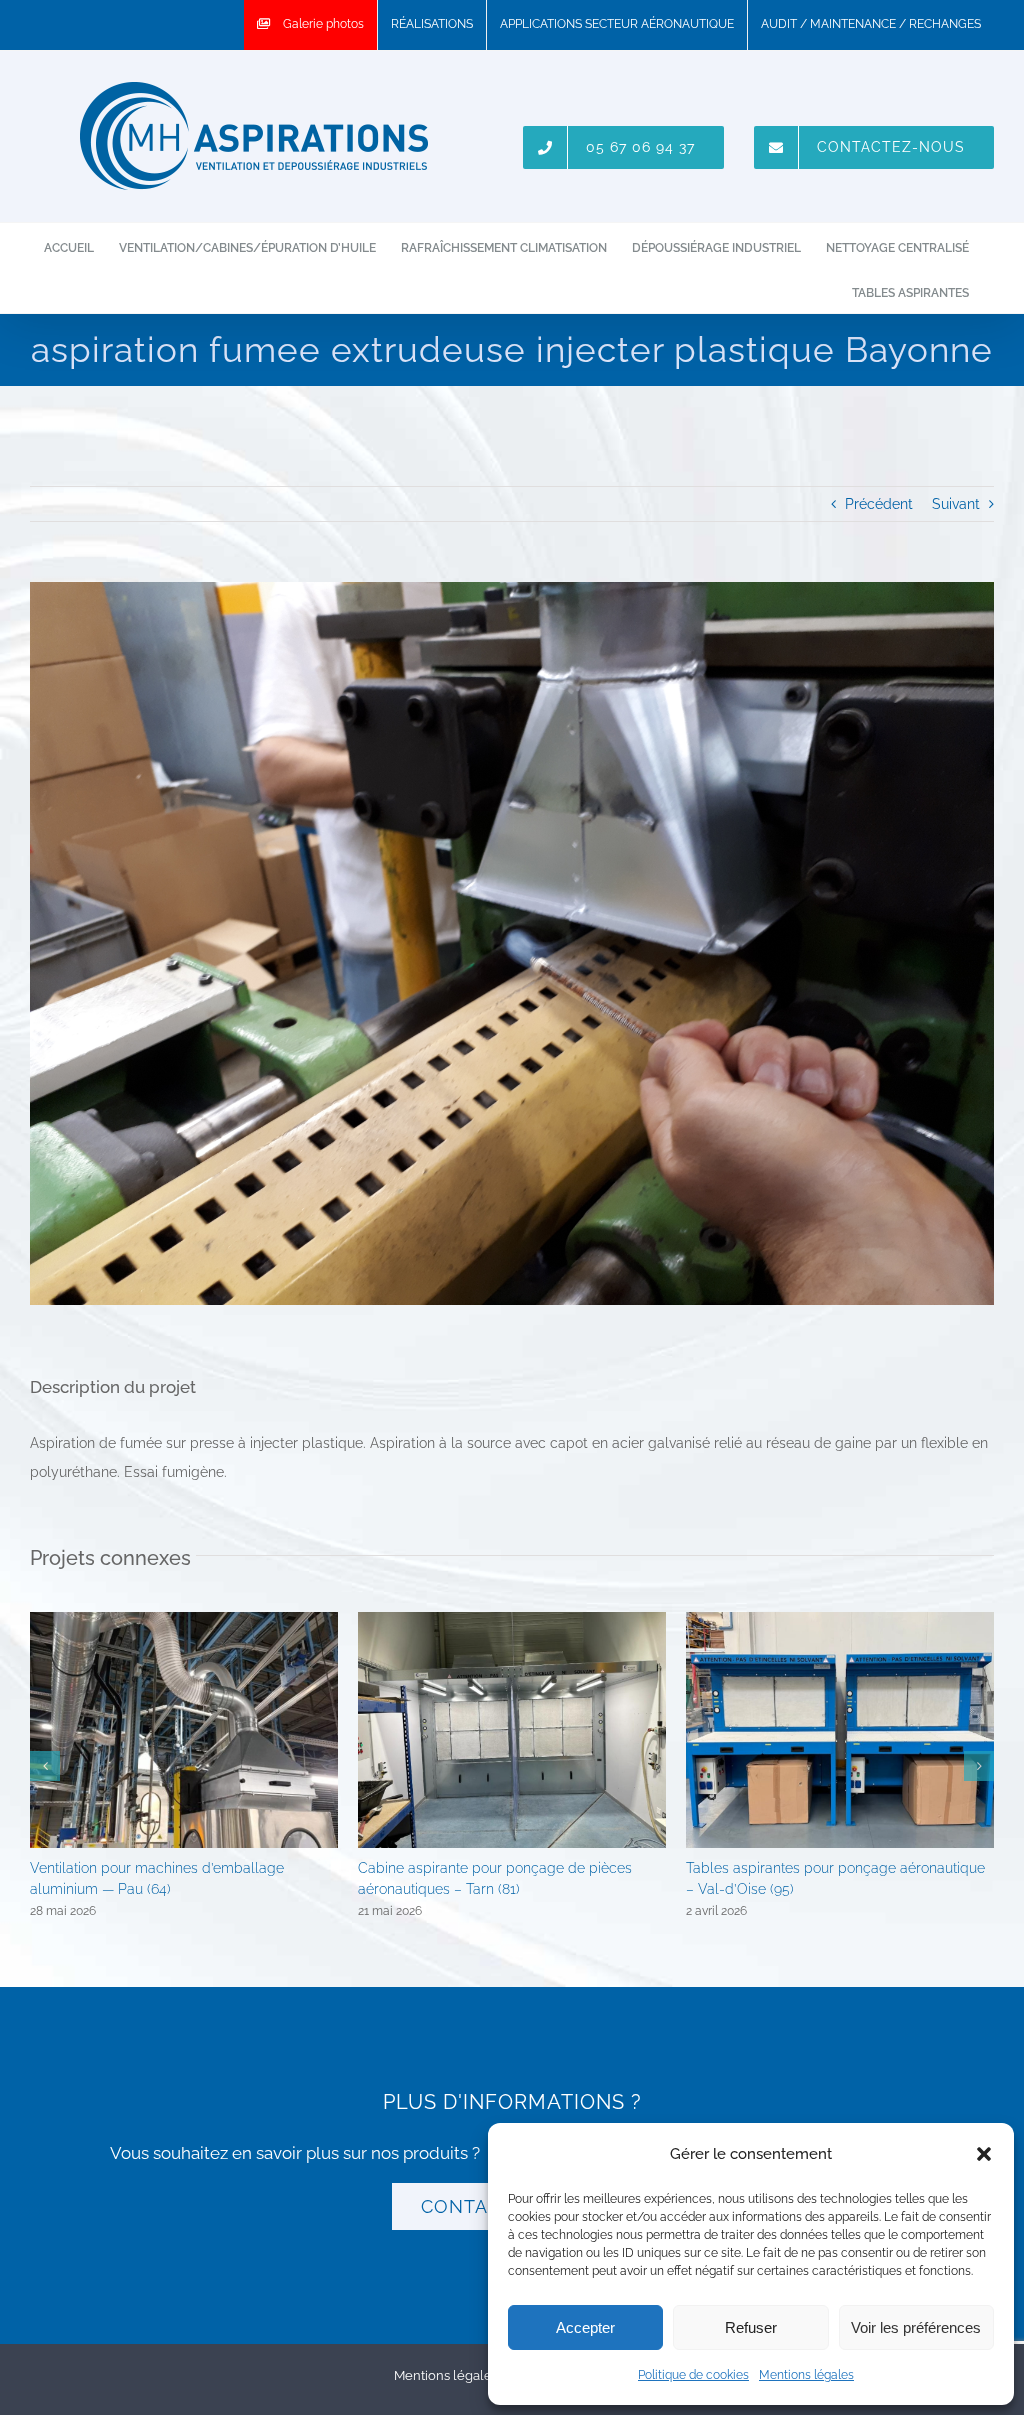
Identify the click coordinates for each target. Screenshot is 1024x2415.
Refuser (751, 2327)
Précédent (879, 504)
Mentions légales (806, 2375)
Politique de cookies (693, 2375)
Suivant (956, 504)
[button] (984, 2154)
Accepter (585, 2327)
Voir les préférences (916, 2327)
